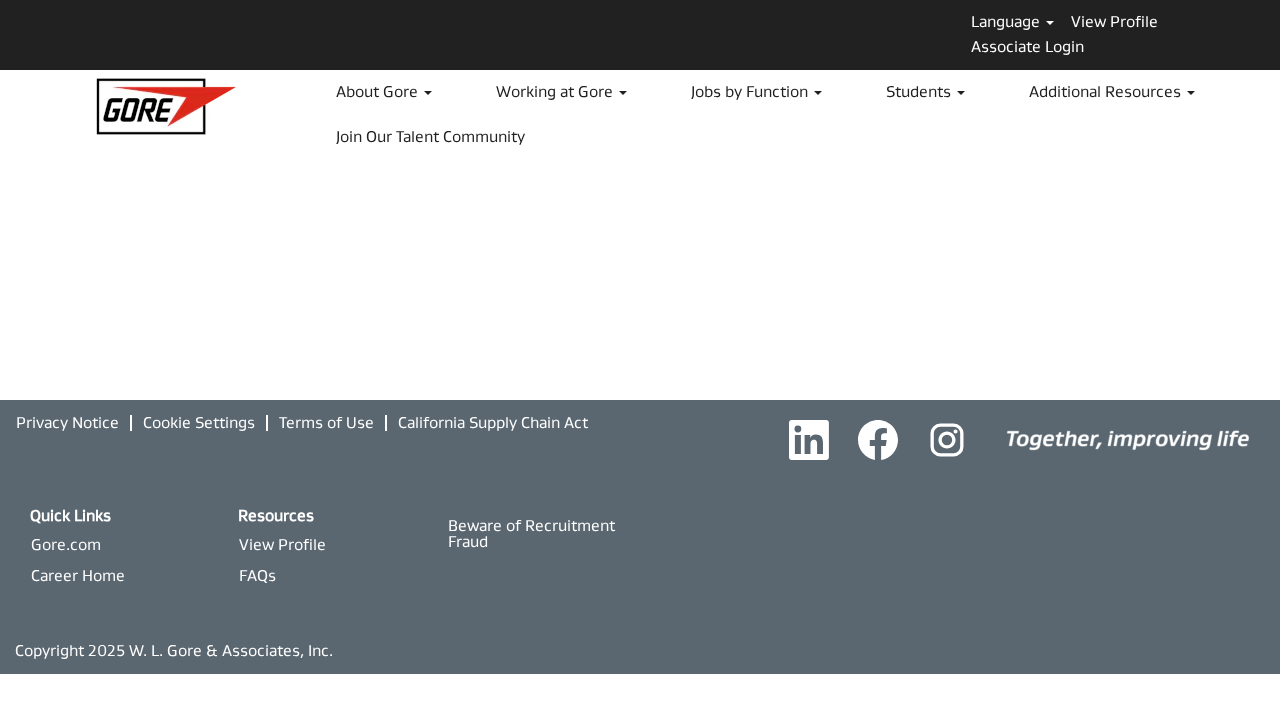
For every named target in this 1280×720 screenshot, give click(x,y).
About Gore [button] (379, 91)
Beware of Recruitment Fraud (531, 533)
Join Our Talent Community (430, 136)
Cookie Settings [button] (199, 422)
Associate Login (1027, 46)
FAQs (257, 575)
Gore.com (66, 544)
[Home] (1128, 438)
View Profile (1114, 21)
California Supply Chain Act (493, 422)
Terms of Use (326, 422)
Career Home (78, 575)
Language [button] (1007, 21)
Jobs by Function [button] (751, 91)
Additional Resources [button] (1107, 91)
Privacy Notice (67, 422)
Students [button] (920, 91)
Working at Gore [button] (556, 91)
